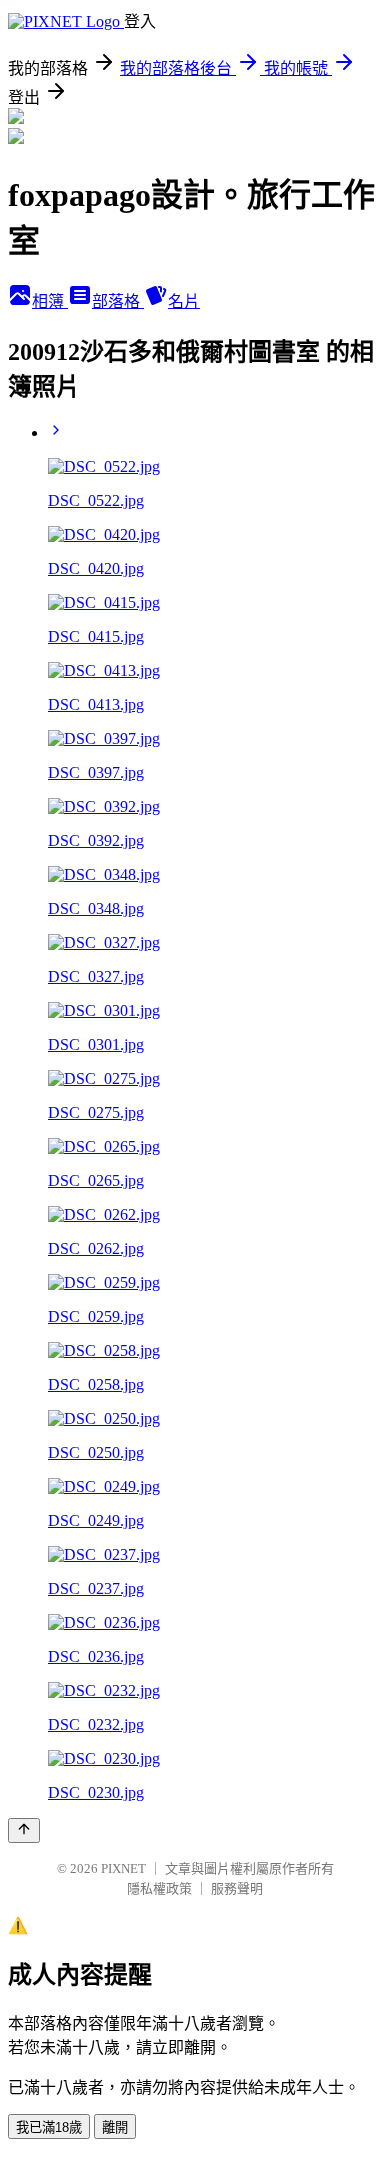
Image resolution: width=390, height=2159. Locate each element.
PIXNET (123, 1868)
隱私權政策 (159, 1888)
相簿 (50, 301)
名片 (184, 301)
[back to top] (24, 1830)
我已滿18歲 (49, 2127)
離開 (115, 2127)
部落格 (118, 301)
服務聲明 (237, 1888)
